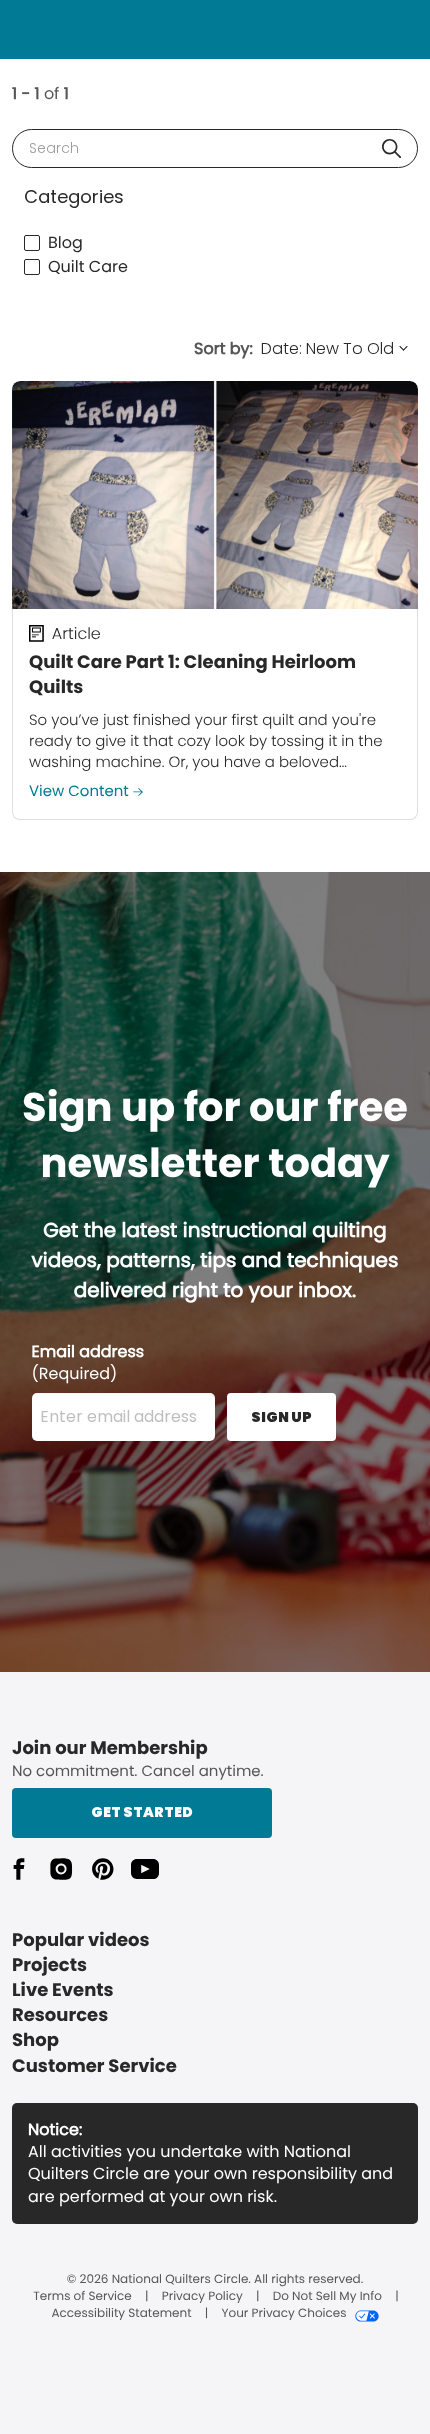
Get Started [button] (142, 1812)
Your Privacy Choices (283, 2314)
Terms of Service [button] (82, 2297)
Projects (49, 1965)
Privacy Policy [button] (202, 2297)
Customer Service (94, 2066)
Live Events (63, 1990)
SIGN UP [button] (281, 1417)
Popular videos (81, 1940)
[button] (391, 148)
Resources (60, 2015)
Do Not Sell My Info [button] (327, 2297)
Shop (35, 2040)
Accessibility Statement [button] (121, 2314)
